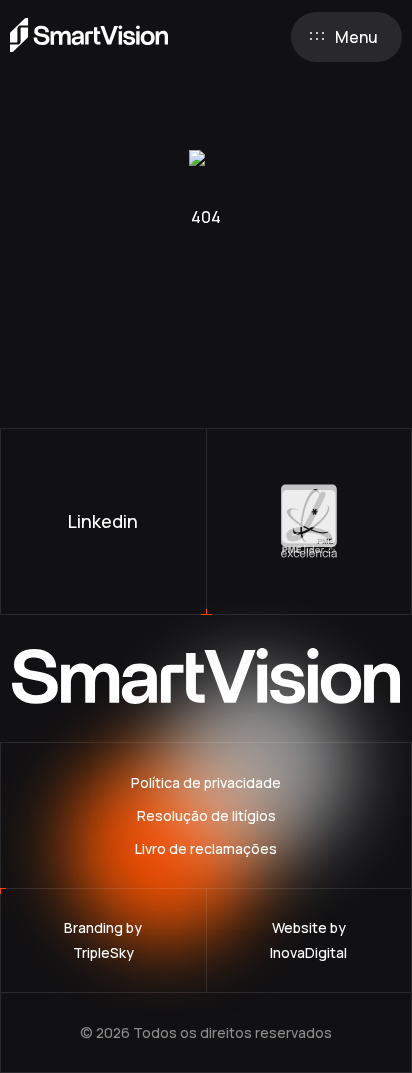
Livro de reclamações (206, 848)
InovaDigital (308, 952)
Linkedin (103, 521)
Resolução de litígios (206, 815)
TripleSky (103, 952)
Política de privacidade (206, 782)
